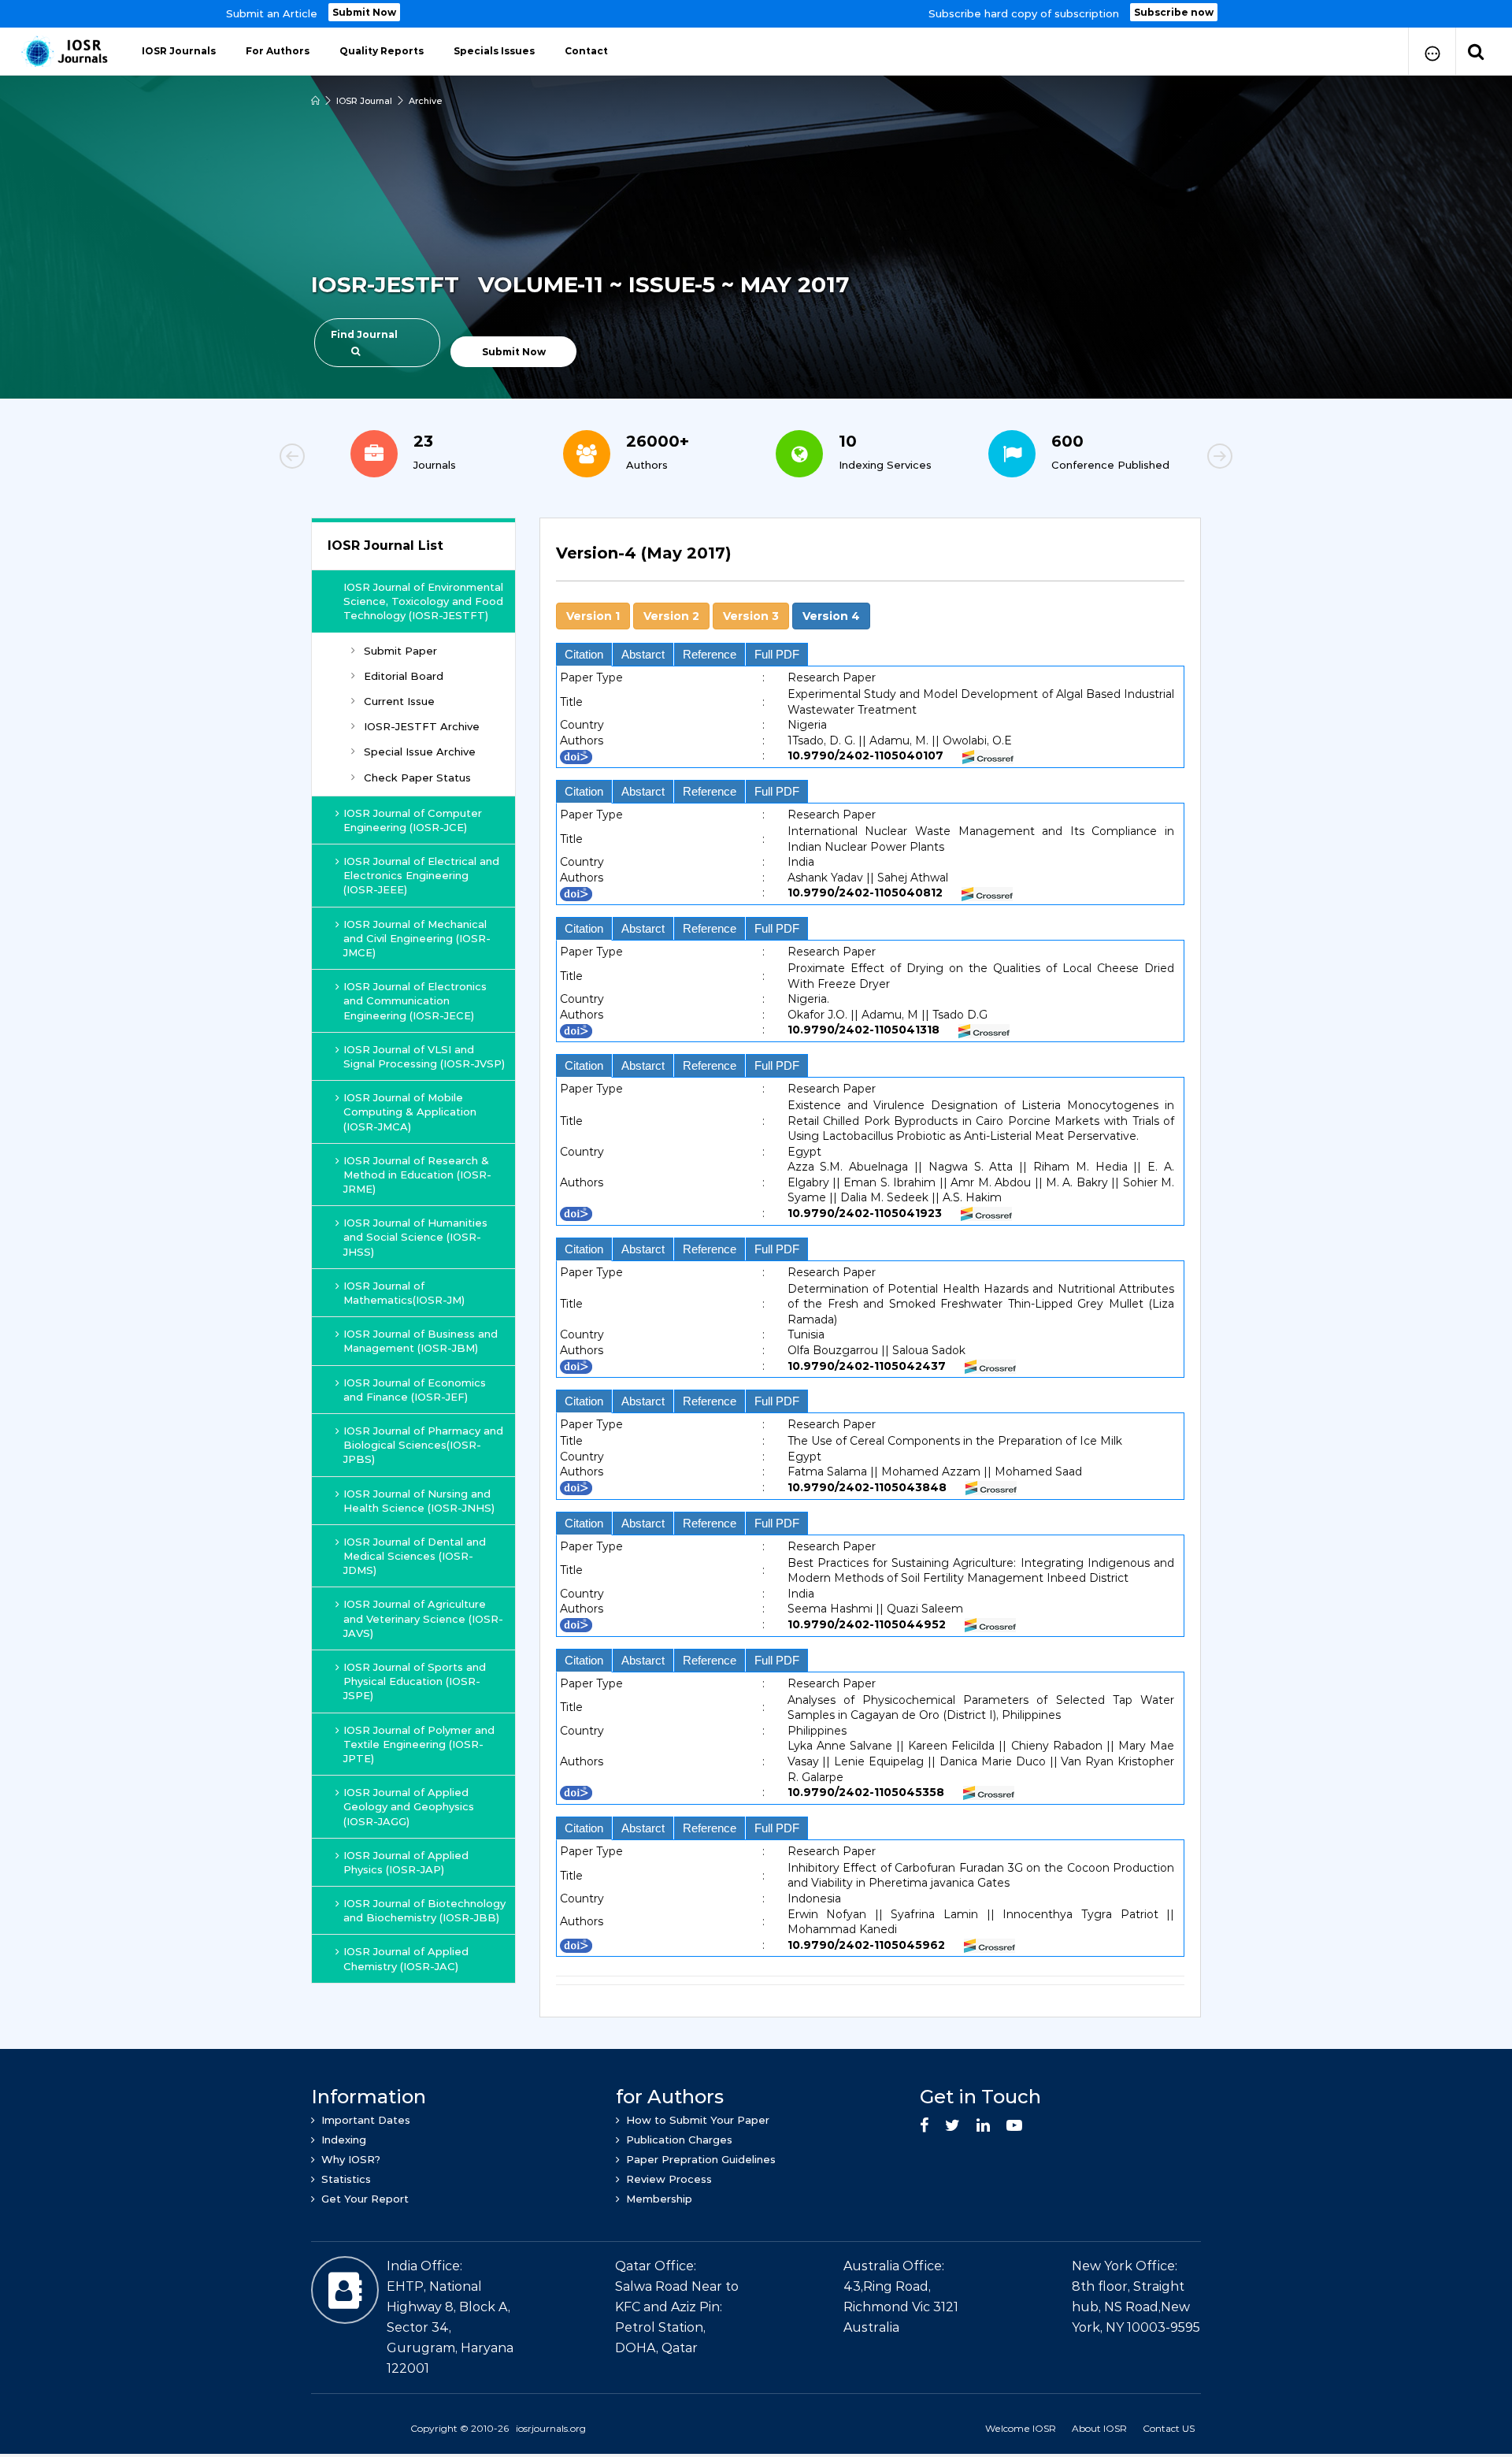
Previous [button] (346, 458)
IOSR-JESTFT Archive (422, 726)
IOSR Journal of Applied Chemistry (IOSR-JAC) (406, 1958)
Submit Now (364, 12)
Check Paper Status (417, 778)
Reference (710, 654)
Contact (586, 51)
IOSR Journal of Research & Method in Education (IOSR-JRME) (417, 1175)
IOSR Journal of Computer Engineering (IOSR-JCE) (413, 820)
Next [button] (1165, 458)
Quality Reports (382, 51)
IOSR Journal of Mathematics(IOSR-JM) (404, 1293)
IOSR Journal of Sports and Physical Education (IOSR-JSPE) (415, 1681)
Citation (584, 654)
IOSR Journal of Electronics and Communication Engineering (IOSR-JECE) (415, 1000)
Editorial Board (404, 676)
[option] (756, 14)
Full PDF (777, 654)
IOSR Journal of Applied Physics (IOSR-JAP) (406, 1862)
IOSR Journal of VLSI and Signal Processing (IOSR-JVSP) (424, 1056)
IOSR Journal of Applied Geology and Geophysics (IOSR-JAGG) (409, 1806)
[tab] (870, 562)
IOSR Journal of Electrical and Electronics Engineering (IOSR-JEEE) (421, 875)
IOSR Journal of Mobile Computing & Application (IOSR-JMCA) (410, 1112)
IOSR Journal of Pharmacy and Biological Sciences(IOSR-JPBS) (423, 1445)
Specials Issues (494, 51)
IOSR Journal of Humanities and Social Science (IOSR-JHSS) (415, 1237)
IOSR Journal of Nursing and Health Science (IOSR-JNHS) (419, 1501)
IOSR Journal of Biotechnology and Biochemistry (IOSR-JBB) (424, 1910)
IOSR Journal (364, 101)
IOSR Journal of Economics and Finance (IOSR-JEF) (415, 1390)
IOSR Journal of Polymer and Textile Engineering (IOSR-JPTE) (419, 1744)
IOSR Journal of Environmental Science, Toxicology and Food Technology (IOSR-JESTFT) (423, 601)
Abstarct (643, 654)
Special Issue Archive (420, 752)
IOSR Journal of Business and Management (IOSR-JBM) (421, 1341)
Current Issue (399, 701)
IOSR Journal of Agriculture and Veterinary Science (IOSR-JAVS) (423, 1618)
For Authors (278, 51)
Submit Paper (400, 651)
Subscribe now (1174, 12)
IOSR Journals (179, 51)
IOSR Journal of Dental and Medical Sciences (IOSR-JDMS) (415, 1556)
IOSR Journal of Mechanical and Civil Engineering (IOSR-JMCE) (417, 938)
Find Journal (364, 334)
